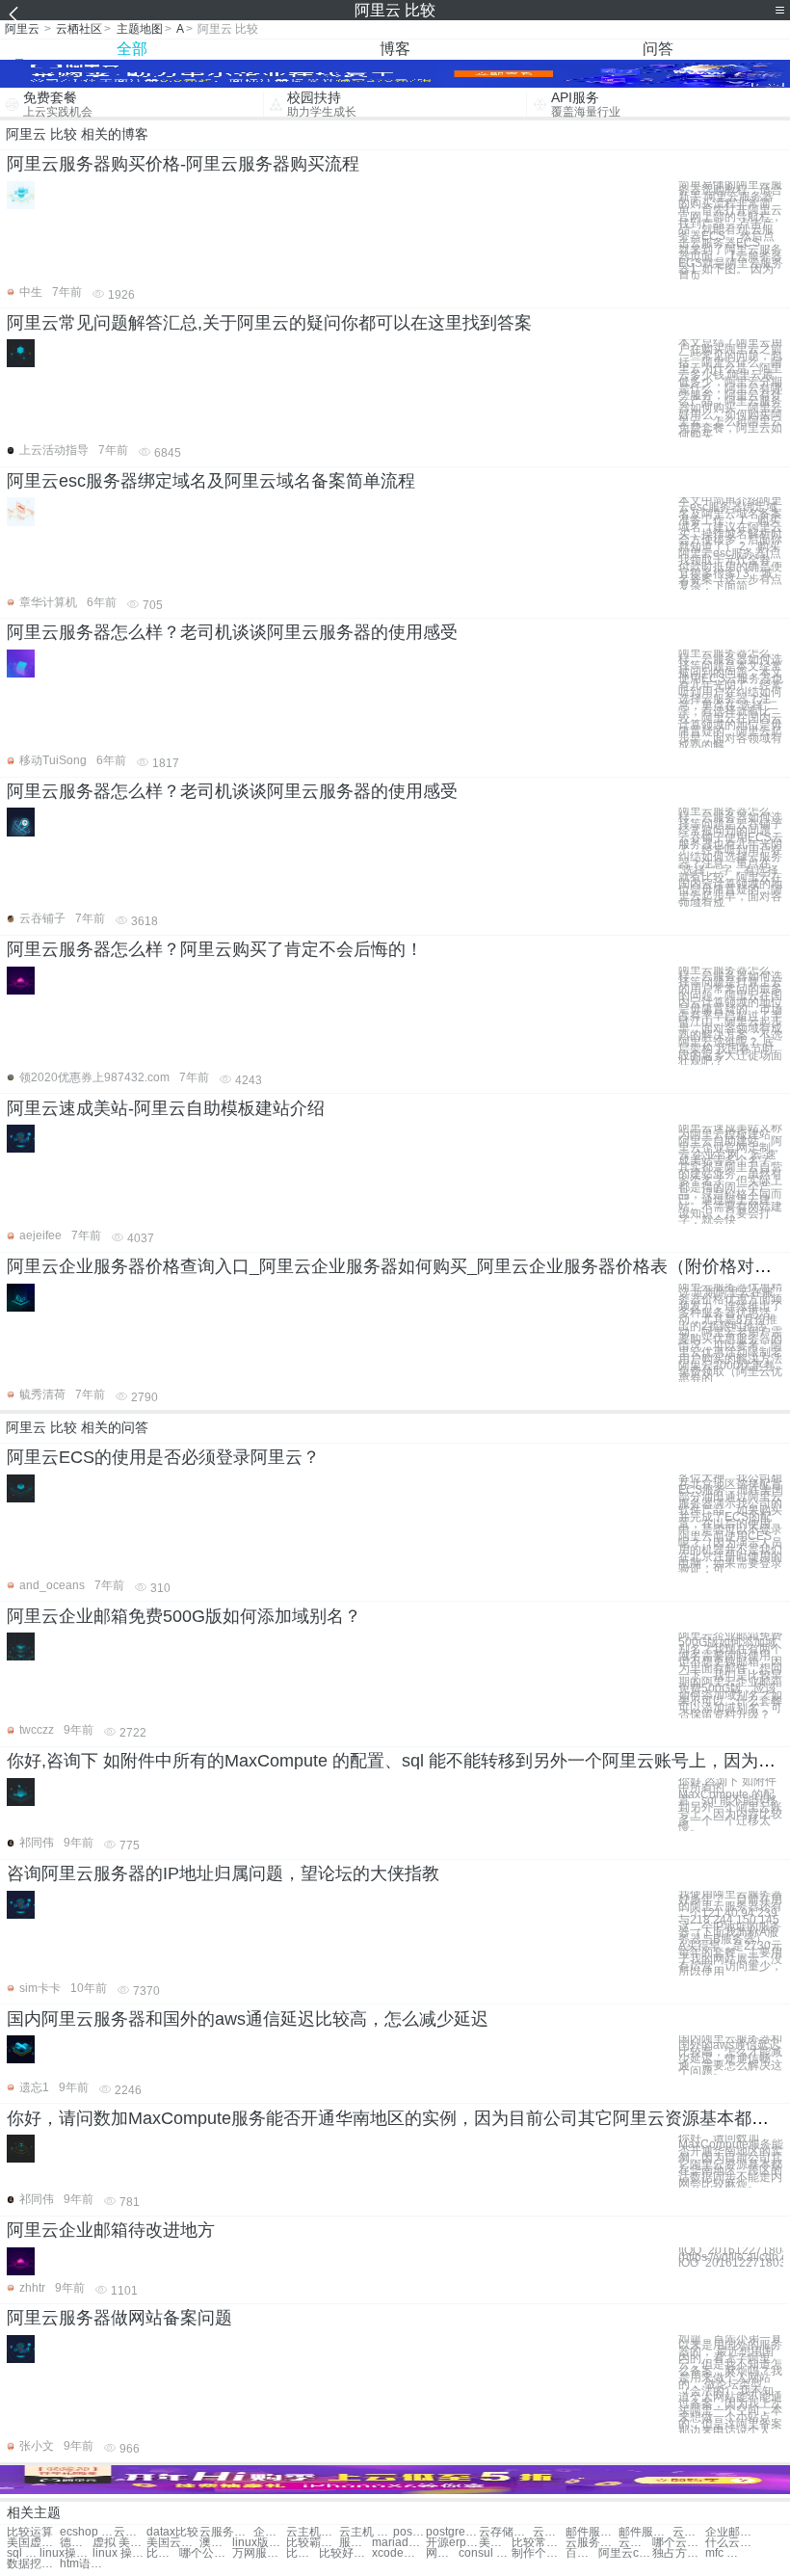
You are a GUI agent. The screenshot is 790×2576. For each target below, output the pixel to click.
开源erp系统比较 (452, 2543)
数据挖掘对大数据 (33, 2564)
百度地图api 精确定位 (582, 2553)
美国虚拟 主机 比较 (33, 2543)
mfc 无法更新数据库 (722, 2553)
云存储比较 (505, 2532)
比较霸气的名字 (313, 2543)
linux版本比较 (259, 2543)
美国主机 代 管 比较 (495, 2543)
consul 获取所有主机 (485, 2553)
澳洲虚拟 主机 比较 (216, 2543)
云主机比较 (313, 2532)
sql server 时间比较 (23, 2553)
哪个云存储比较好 (679, 2543)
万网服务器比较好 (259, 2553)
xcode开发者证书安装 (398, 2553)
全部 (132, 49)
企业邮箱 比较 (732, 2532)
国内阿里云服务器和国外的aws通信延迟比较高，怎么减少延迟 (248, 2019)
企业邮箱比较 (270, 2532)
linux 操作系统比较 (119, 2553)
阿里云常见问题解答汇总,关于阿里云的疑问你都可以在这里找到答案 (269, 323)
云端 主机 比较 (130, 2532)
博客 (395, 49)
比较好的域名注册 (303, 2553)
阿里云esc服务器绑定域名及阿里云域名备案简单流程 (211, 481)
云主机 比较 (366, 2532)
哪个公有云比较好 (206, 2553)
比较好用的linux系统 (163, 2553)
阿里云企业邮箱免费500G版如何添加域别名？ (184, 1616)
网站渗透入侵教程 (442, 2553)
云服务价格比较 (635, 2543)
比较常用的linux (538, 2543)
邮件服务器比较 (592, 2532)
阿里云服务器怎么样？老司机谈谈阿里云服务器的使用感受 (232, 632)
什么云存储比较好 (732, 2543)
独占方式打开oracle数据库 (679, 2553)
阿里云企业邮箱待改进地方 (111, 2230)
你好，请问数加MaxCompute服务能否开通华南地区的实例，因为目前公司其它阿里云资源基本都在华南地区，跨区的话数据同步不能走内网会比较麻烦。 (731, 2161)
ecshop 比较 (86, 2532)
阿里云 (22, 29)
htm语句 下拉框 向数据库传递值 (86, 2564)
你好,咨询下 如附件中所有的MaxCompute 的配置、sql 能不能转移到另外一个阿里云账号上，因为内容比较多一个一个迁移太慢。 (730, 1805)
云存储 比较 (549, 2532)
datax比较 (172, 2532)
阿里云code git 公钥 (625, 2553)
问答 (658, 49)
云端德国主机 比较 (689, 2532)
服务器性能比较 (355, 2543)
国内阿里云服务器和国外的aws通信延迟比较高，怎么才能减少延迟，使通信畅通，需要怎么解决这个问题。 (730, 2055)
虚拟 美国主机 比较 (119, 2543)
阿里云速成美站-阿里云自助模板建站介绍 (166, 1108)
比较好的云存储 (345, 2553)
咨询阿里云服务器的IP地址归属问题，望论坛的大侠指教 (223, 1873)
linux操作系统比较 (66, 2553)
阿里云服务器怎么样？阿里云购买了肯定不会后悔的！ (215, 949)
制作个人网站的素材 (538, 2553)
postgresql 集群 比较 (409, 2532)
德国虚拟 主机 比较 (76, 2543)
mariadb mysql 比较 (398, 2543)
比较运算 (30, 2532)
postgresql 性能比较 (452, 2532)
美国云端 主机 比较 (173, 2543)
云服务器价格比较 (592, 2543)
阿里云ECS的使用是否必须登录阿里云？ (163, 1457)
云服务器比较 (226, 2532)
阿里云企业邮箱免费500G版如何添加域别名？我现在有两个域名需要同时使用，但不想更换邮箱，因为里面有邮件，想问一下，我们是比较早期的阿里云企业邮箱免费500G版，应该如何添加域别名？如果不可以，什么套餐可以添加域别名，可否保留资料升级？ (730, 1675)
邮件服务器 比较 (645, 2532)
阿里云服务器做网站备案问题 (119, 2318)
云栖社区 (79, 29)
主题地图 (140, 29)
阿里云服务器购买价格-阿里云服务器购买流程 (183, 164)
